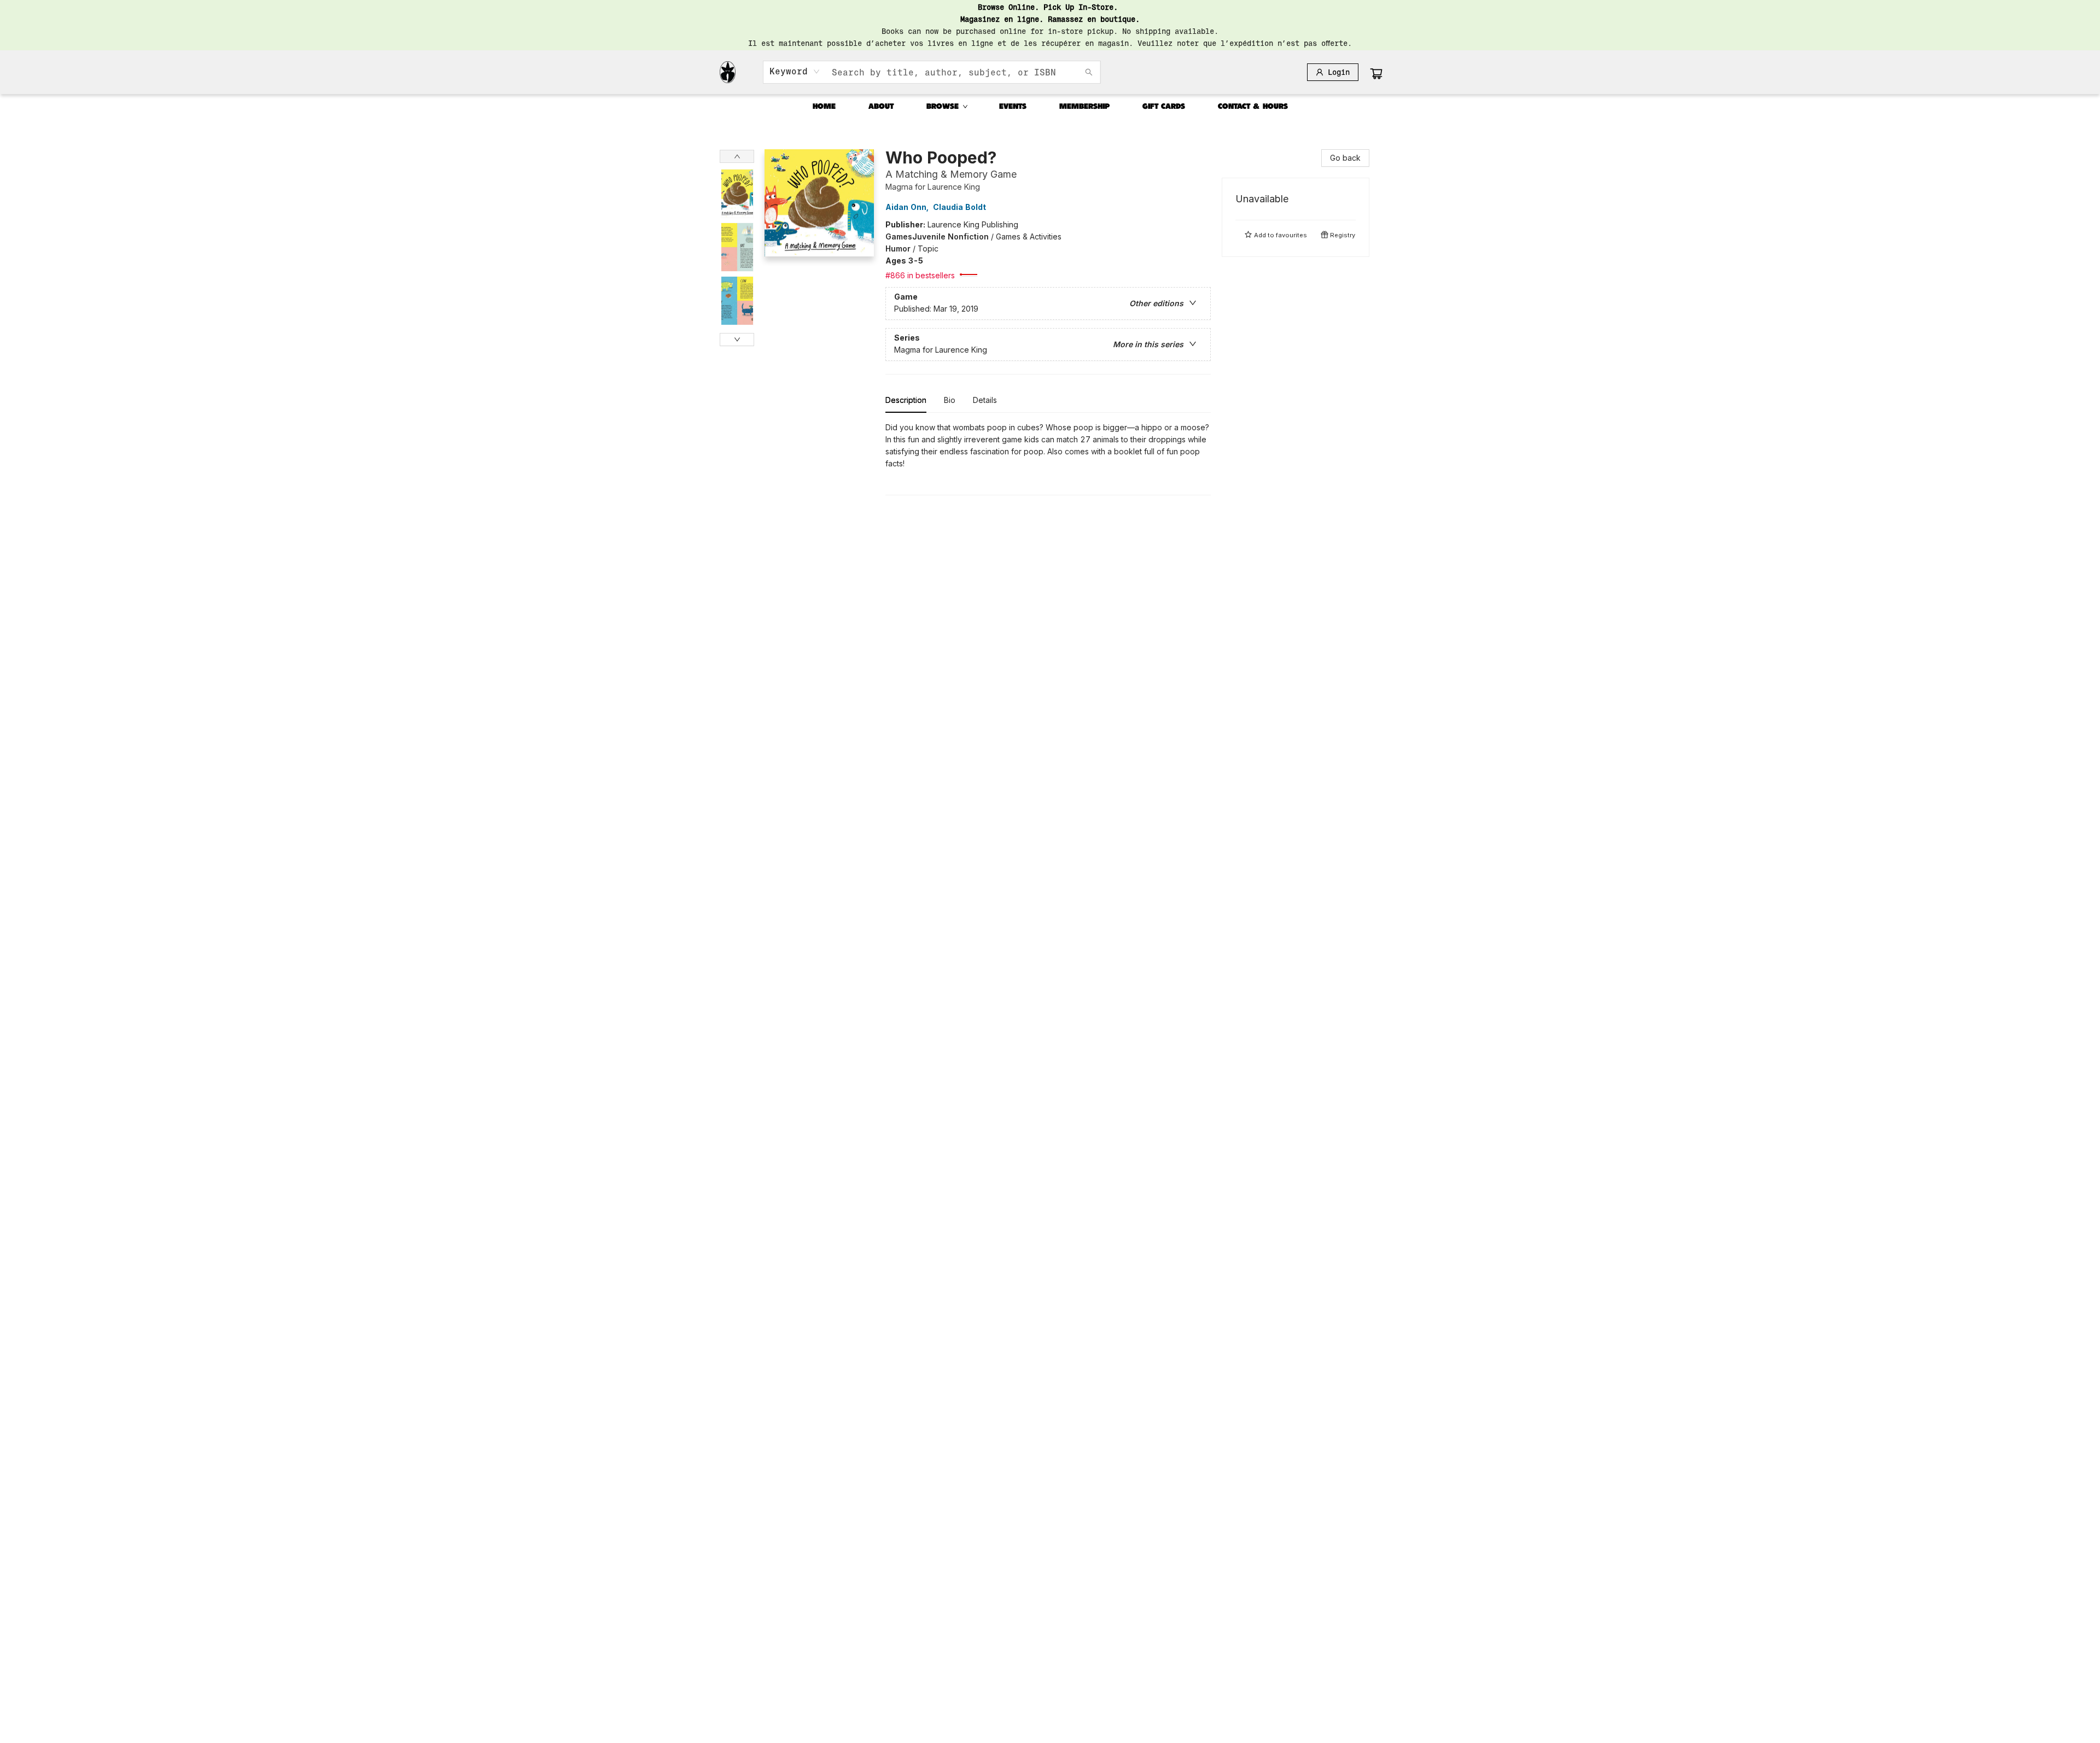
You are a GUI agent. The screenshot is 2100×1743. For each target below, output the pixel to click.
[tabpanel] (1048, 458)
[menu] (1050, 107)
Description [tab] (906, 400)
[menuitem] (824, 107)
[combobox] (795, 72)
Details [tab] (985, 400)
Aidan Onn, (908, 207)
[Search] (1089, 72)
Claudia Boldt (959, 207)
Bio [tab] (950, 400)
